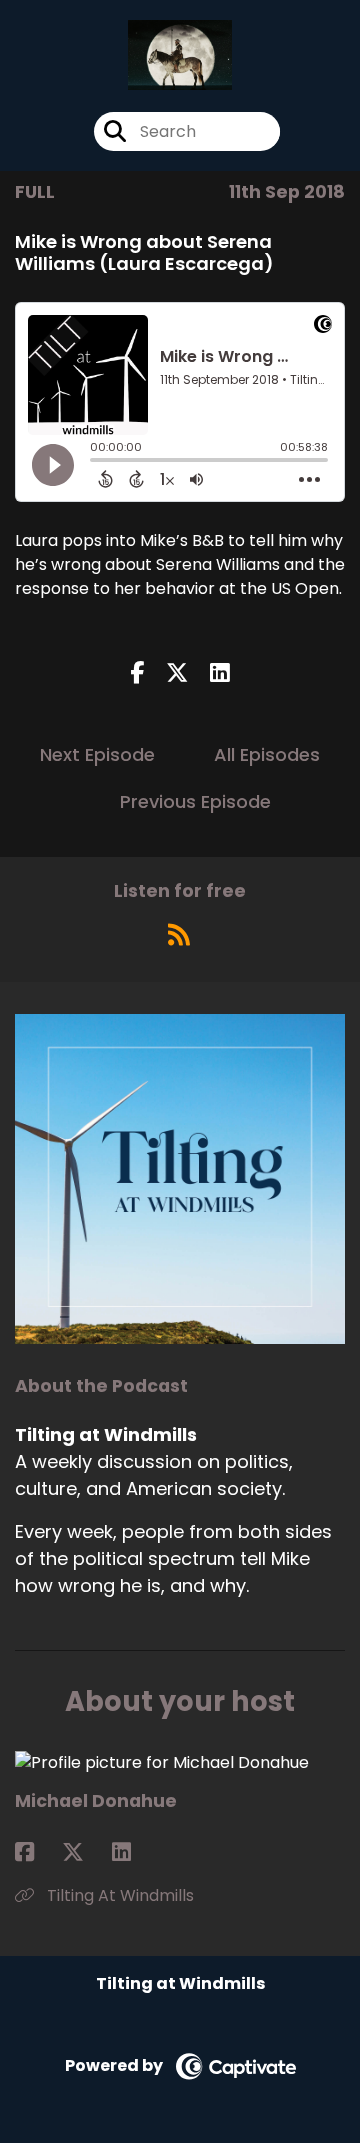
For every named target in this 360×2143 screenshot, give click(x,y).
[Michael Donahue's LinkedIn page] (133, 1852)
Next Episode (97, 754)
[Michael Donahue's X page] (85, 1852)
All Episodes (267, 754)
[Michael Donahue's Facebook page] (36, 1852)
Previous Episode (195, 801)
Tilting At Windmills (118, 1895)
